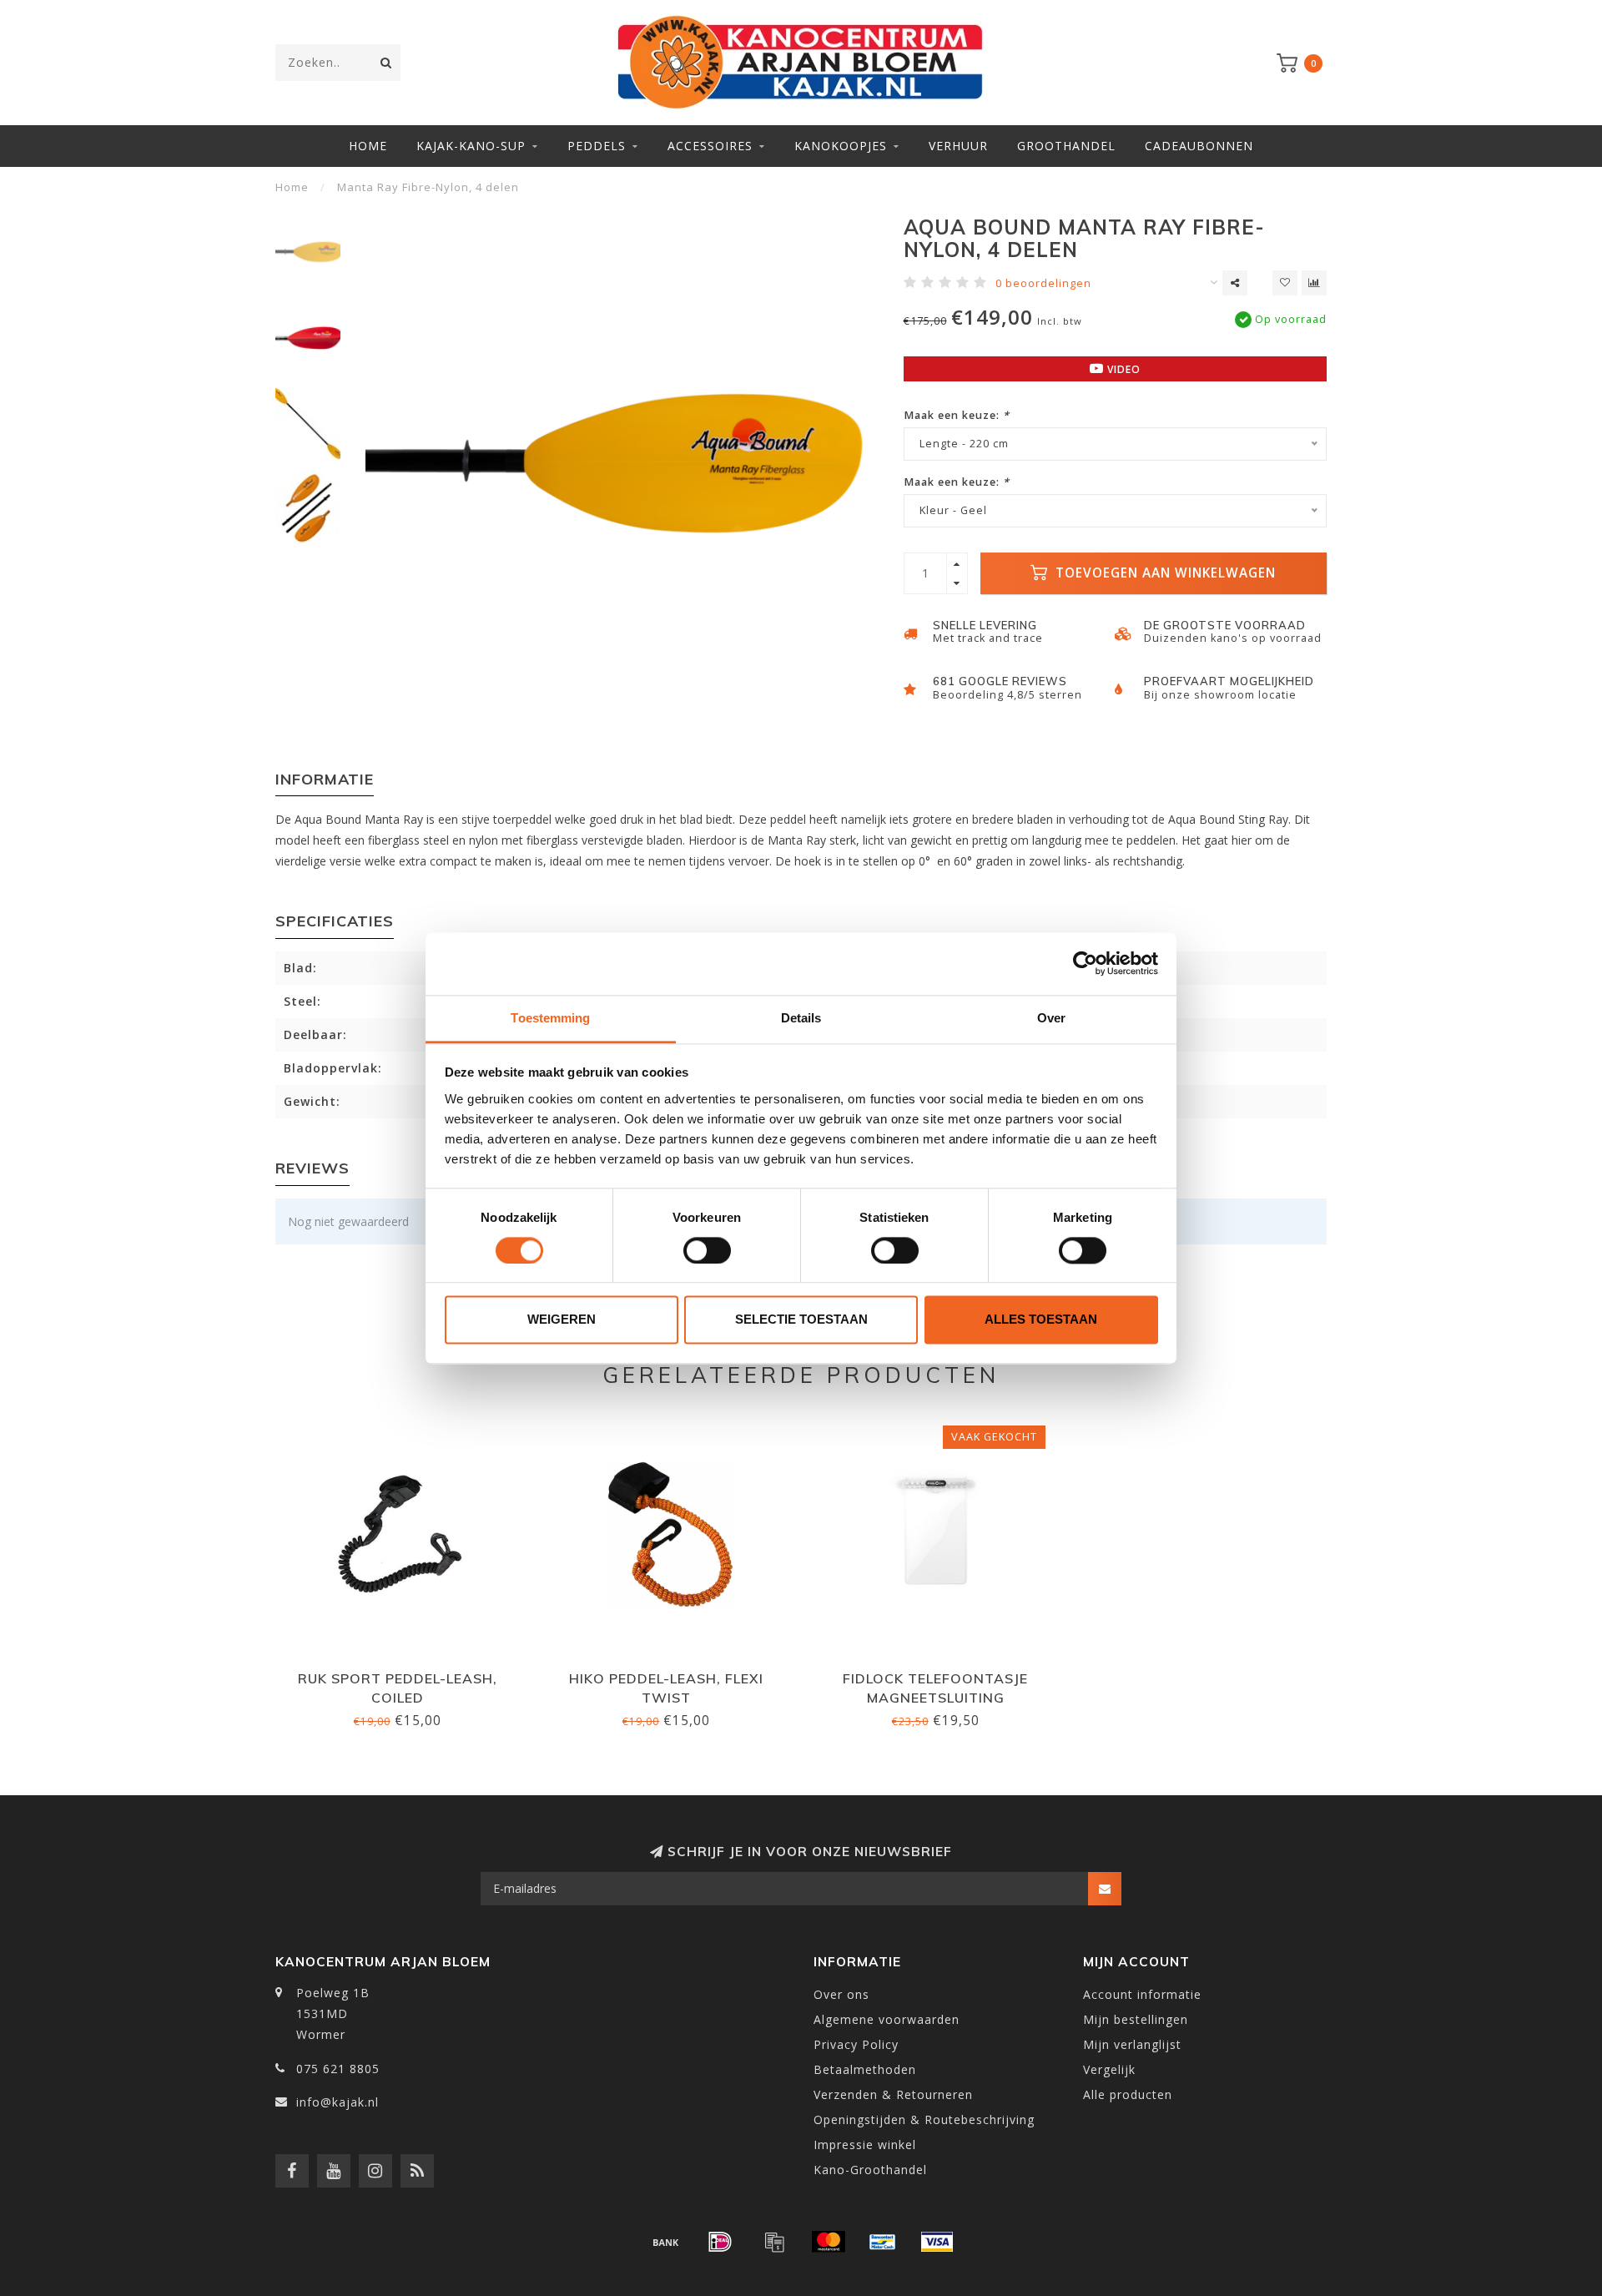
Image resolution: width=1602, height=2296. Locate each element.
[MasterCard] (829, 2242)
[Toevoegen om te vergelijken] (1314, 283)
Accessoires (710, 146)
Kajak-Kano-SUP (471, 146)
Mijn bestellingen (1136, 2019)
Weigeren (562, 1320)
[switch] (707, 1250)
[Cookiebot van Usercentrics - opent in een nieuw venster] (1085, 963)
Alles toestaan (1041, 1320)
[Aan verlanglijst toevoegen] (1285, 283)
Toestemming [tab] (550, 1018)
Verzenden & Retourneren (893, 2094)
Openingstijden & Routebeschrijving (924, 2119)
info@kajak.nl (338, 2102)
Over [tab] (1051, 1018)
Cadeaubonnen (1199, 146)
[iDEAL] (720, 2242)
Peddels (597, 146)
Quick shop (405, 1673)
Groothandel (1066, 146)
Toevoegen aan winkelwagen (1164, 573)
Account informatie (1142, 1994)
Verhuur (958, 146)
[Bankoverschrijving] (666, 2242)
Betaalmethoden (865, 2069)
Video (1122, 369)
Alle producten (1128, 2094)
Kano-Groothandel (870, 2170)
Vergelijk (1109, 2069)
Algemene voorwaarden (887, 2019)
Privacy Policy (856, 2044)
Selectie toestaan (801, 1320)
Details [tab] (801, 1018)
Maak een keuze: (957, 415)
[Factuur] (774, 2242)
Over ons (841, 1994)
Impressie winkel (865, 2145)
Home (368, 146)
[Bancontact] (883, 2242)
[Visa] (937, 2242)
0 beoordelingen (1043, 283)
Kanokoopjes (841, 146)
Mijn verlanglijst (1132, 2044)
